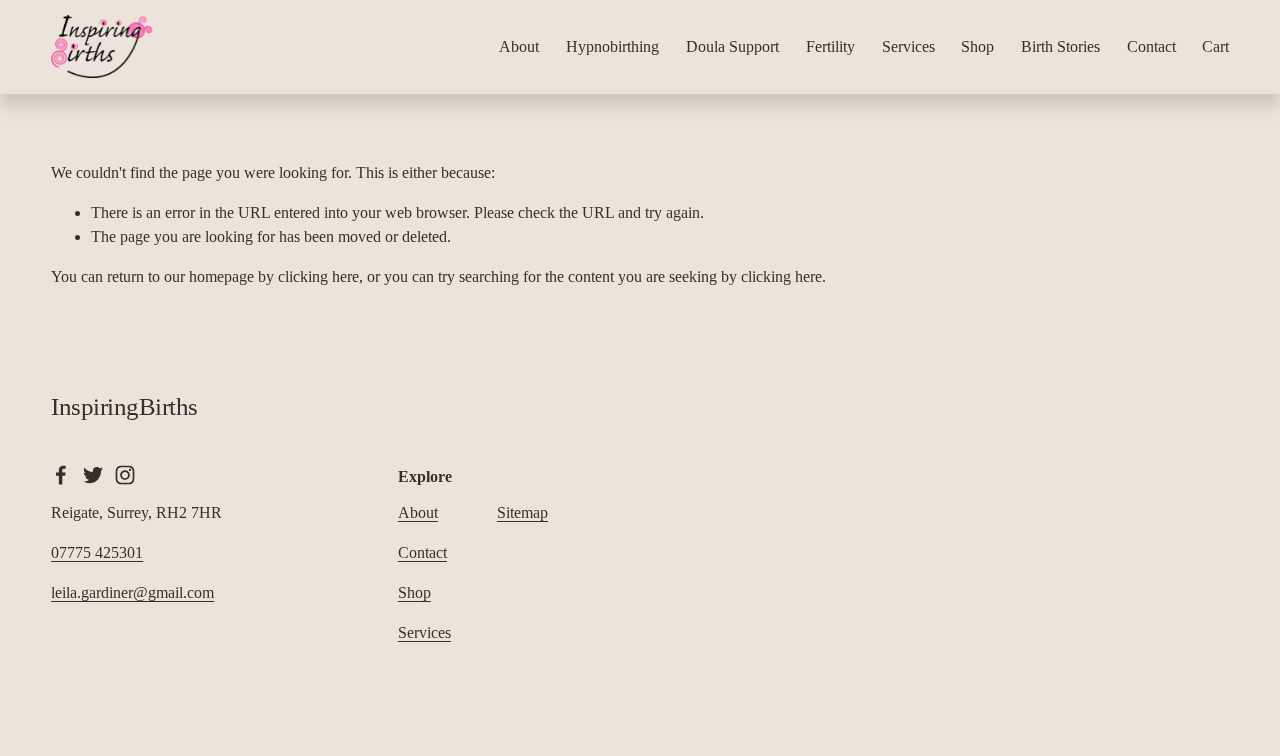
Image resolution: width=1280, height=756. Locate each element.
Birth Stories (1060, 46)
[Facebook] (61, 475)
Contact (1151, 46)
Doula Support (732, 46)
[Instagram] (125, 475)
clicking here (318, 276)
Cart (1215, 46)
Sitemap (522, 512)
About (519, 46)
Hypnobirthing (612, 46)
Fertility (830, 46)
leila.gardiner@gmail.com (132, 592)
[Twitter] (93, 475)
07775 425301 (97, 552)
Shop (977, 46)
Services (908, 46)
